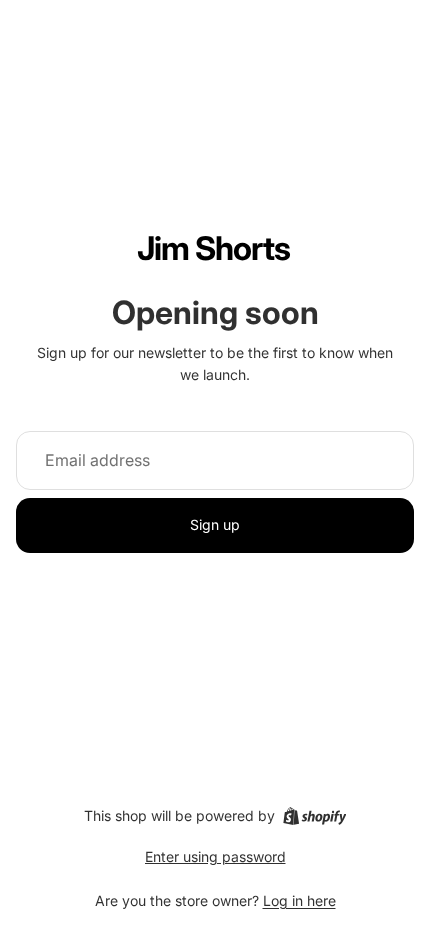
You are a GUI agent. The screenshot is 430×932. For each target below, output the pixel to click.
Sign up (215, 524)
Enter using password (215, 856)
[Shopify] (314, 816)
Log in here (299, 900)
